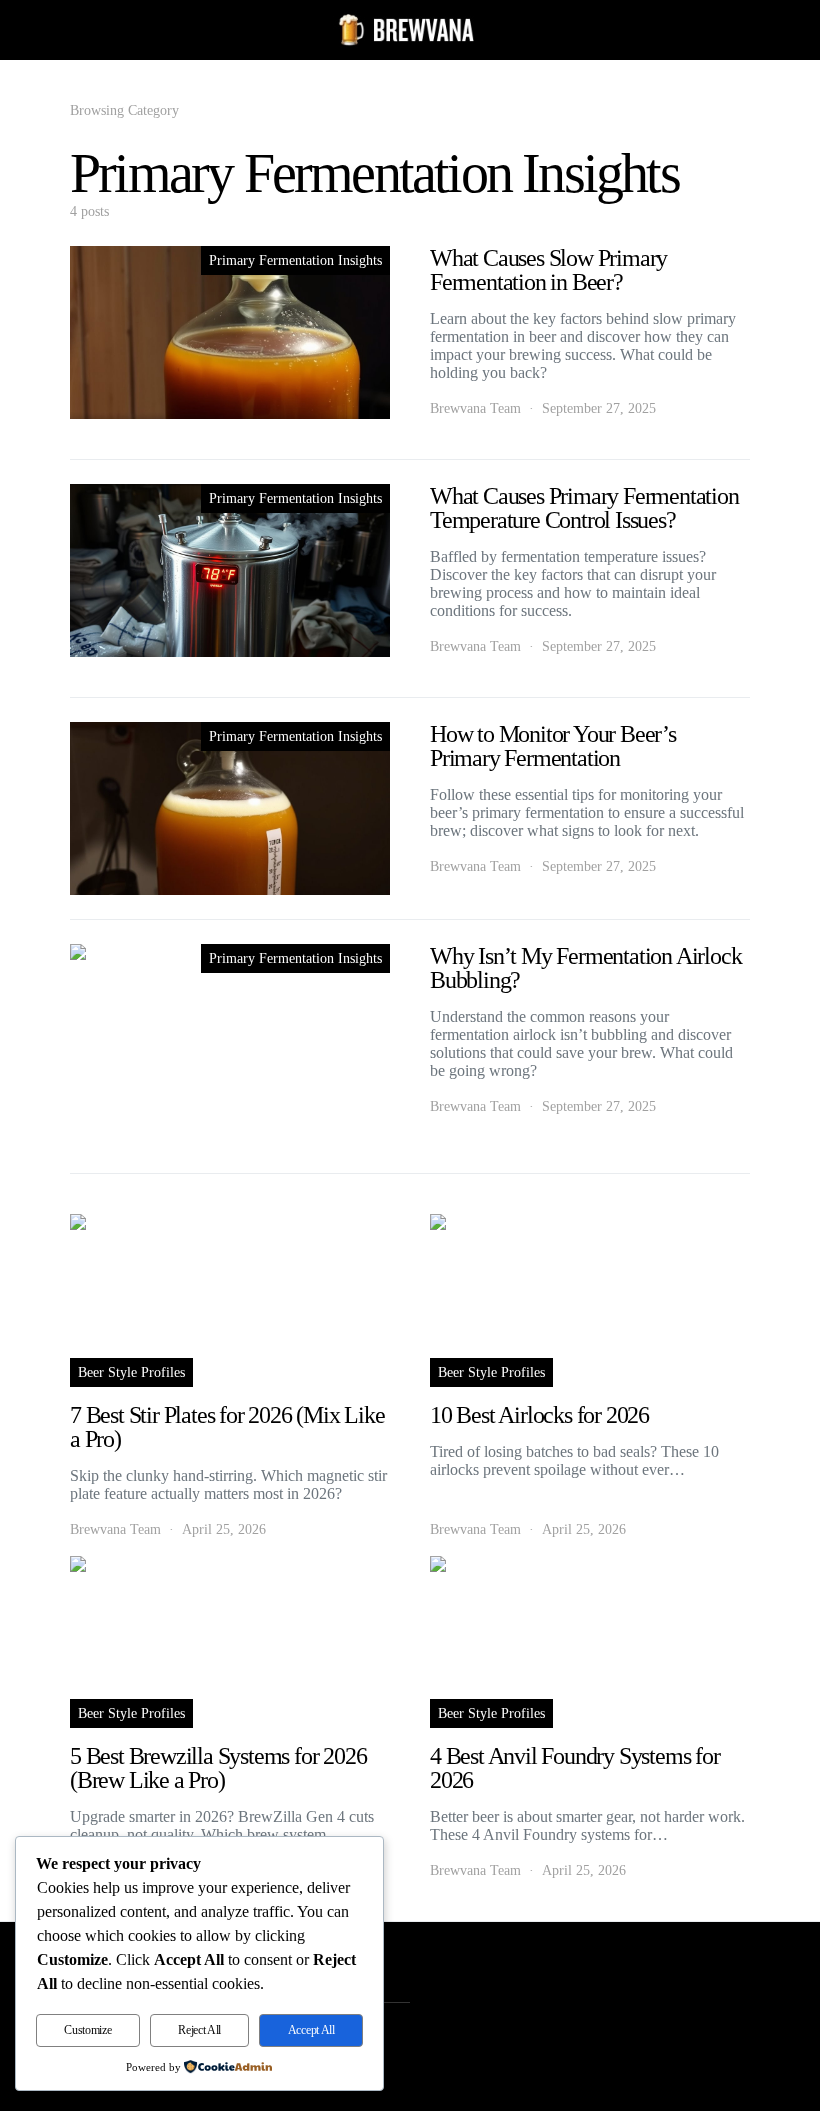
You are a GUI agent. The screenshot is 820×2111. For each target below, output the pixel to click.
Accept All (311, 2030)
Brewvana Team (475, 408)
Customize (87, 2030)
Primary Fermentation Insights (295, 260)
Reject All (199, 2030)
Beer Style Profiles (131, 1372)
